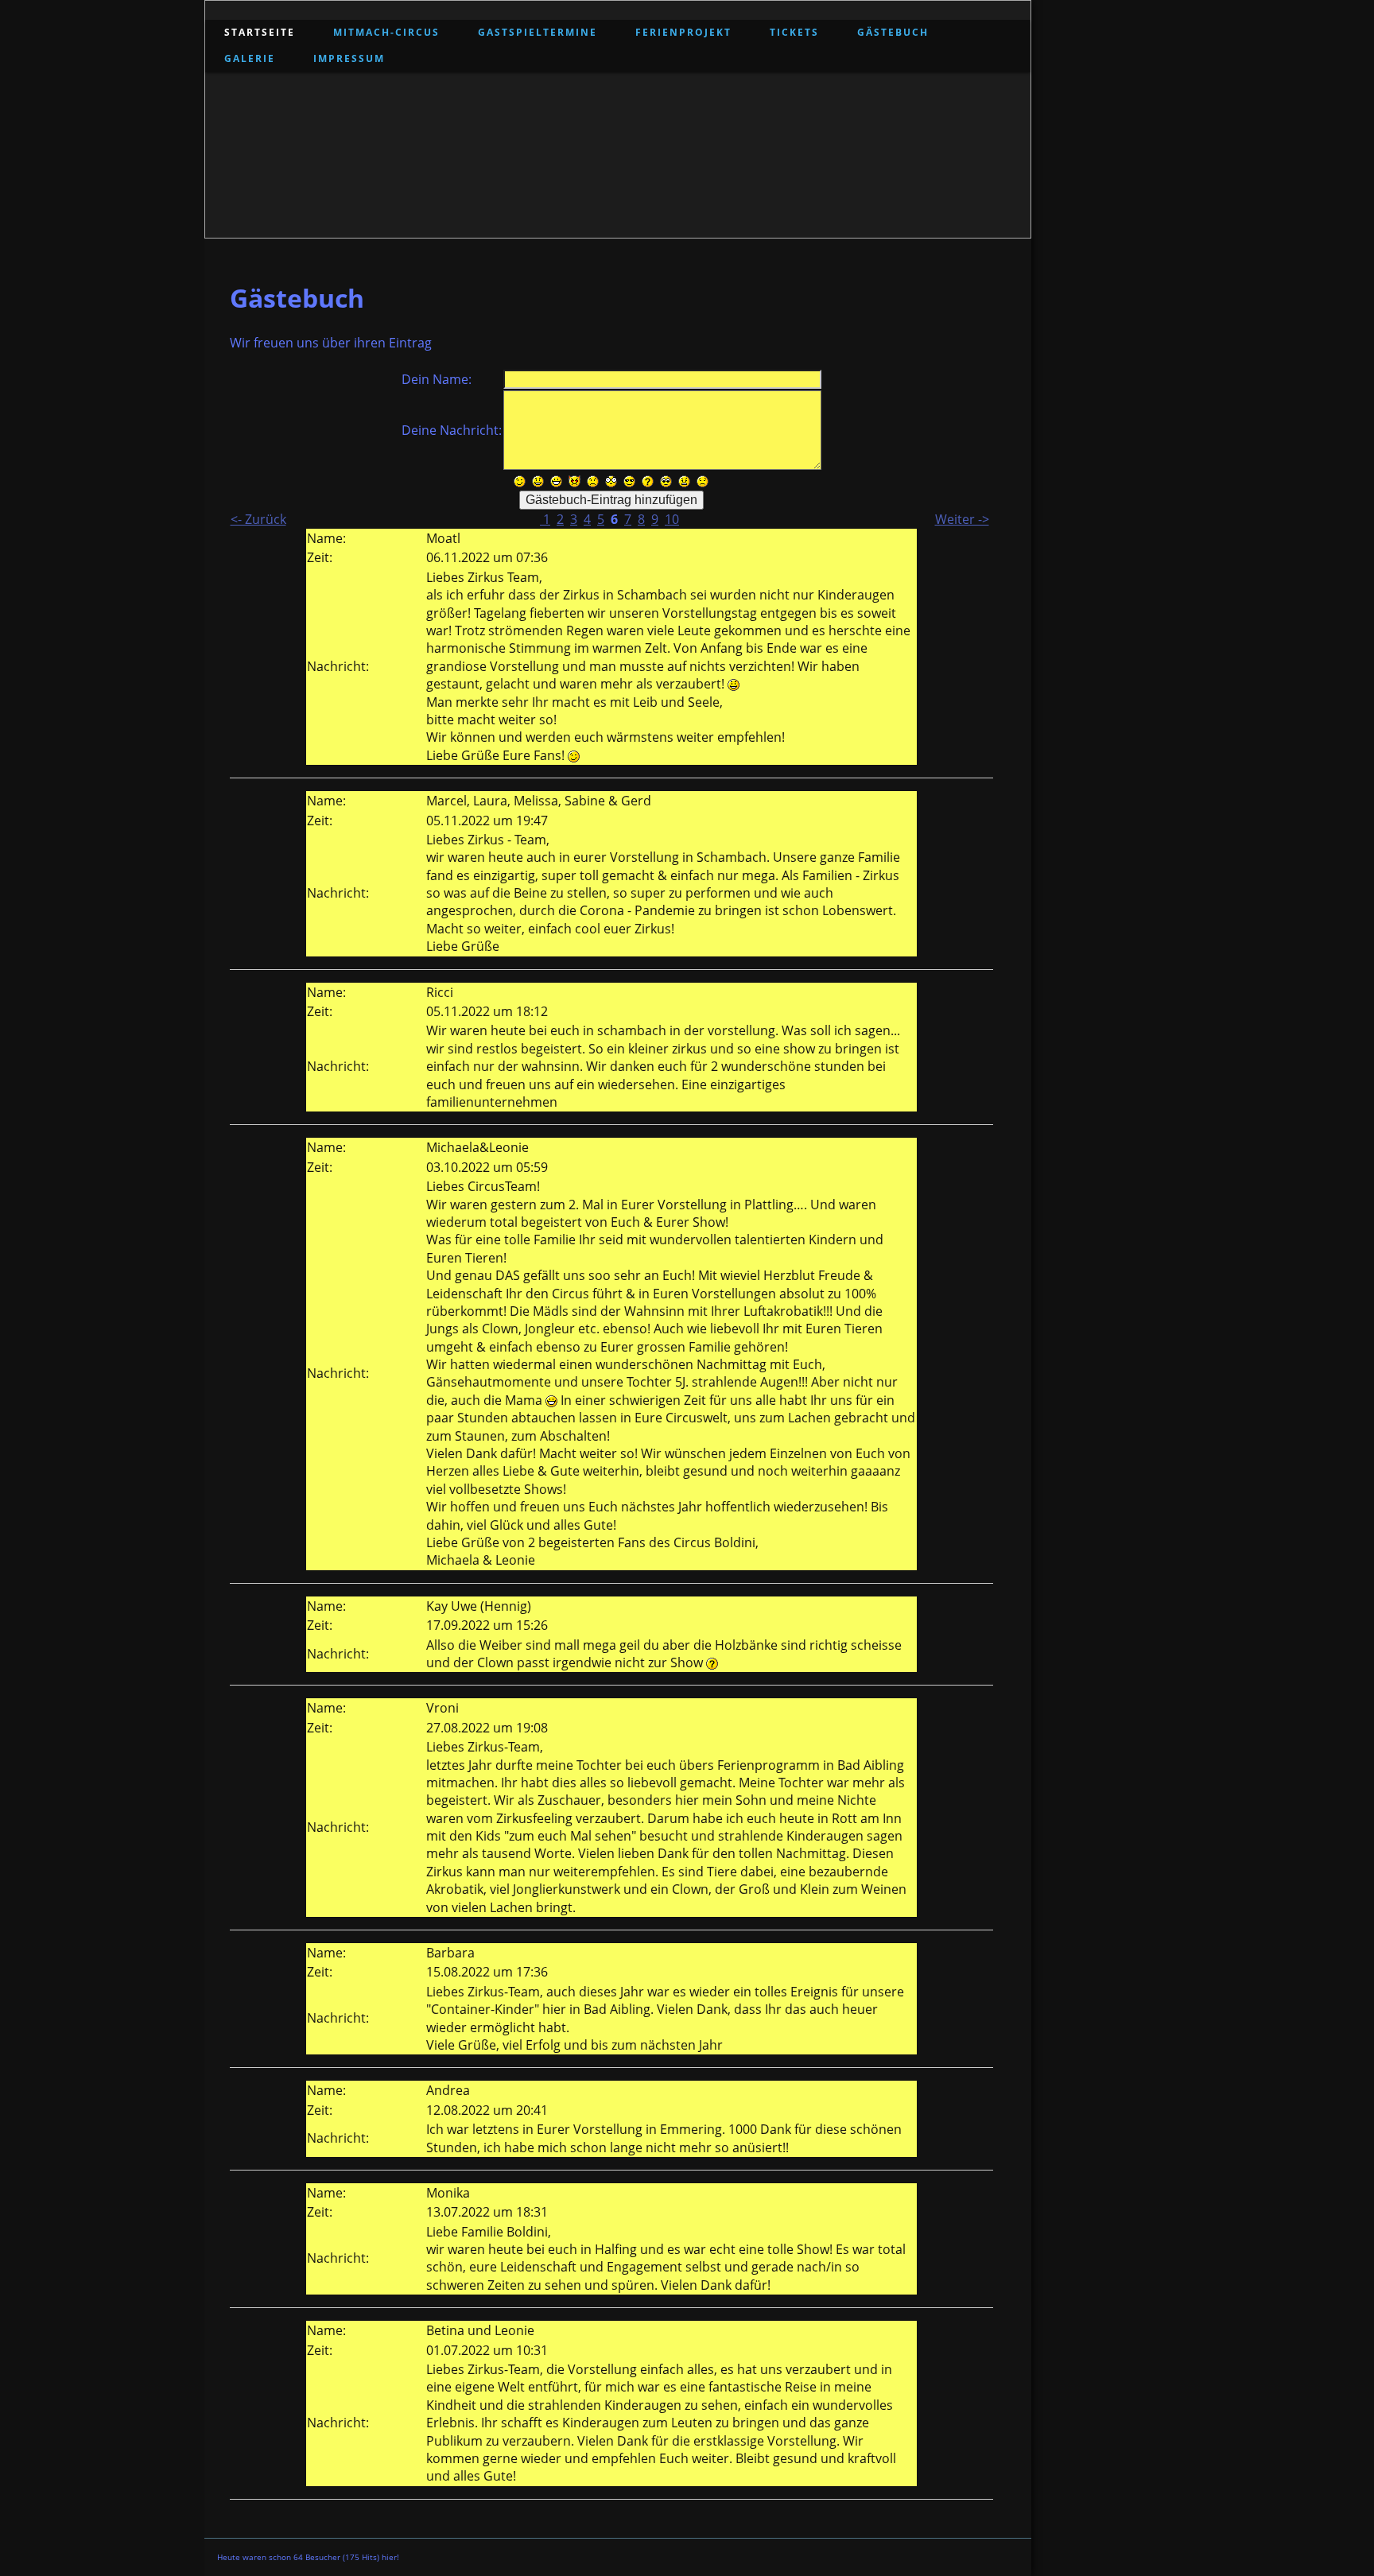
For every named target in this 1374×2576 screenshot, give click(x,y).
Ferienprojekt (683, 32)
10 (672, 519)
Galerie (250, 58)
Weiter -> (962, 519)
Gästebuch (893, 32)
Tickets (794, 32)
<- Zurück (258, 519)
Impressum (349, 58)
